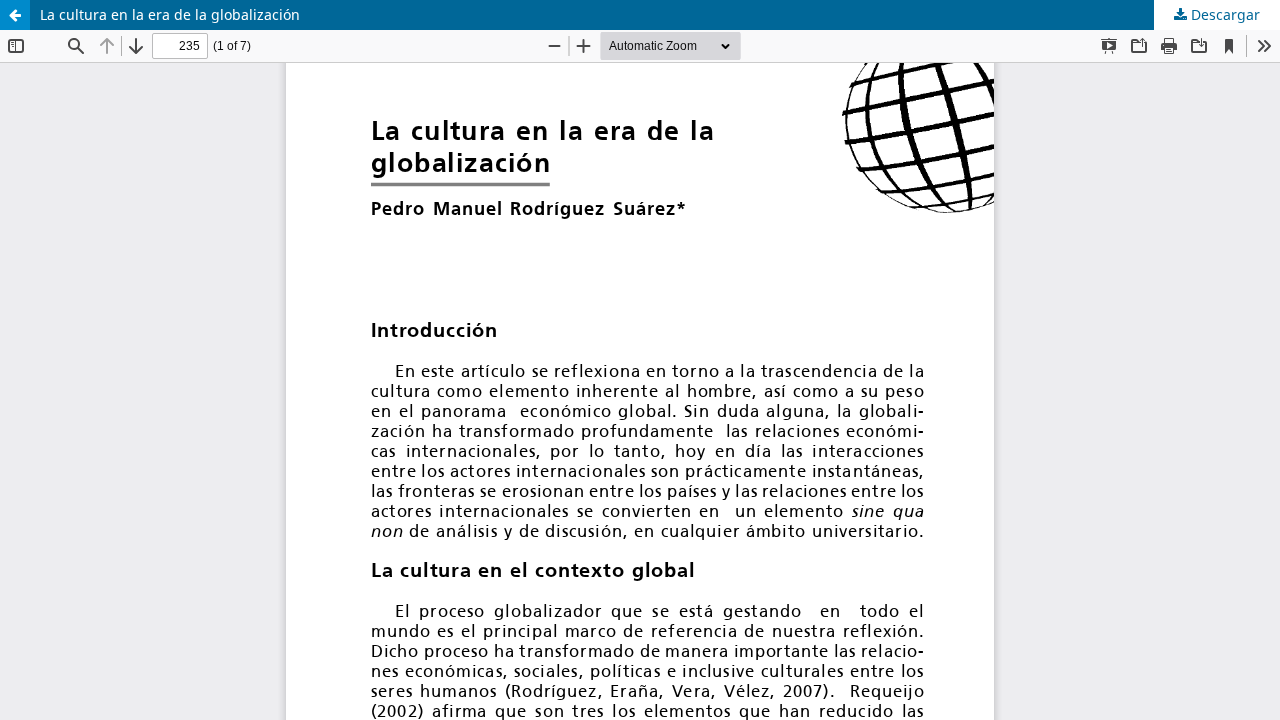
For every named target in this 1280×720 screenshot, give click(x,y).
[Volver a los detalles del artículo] (15, 15)
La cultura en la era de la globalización (170, 14)
